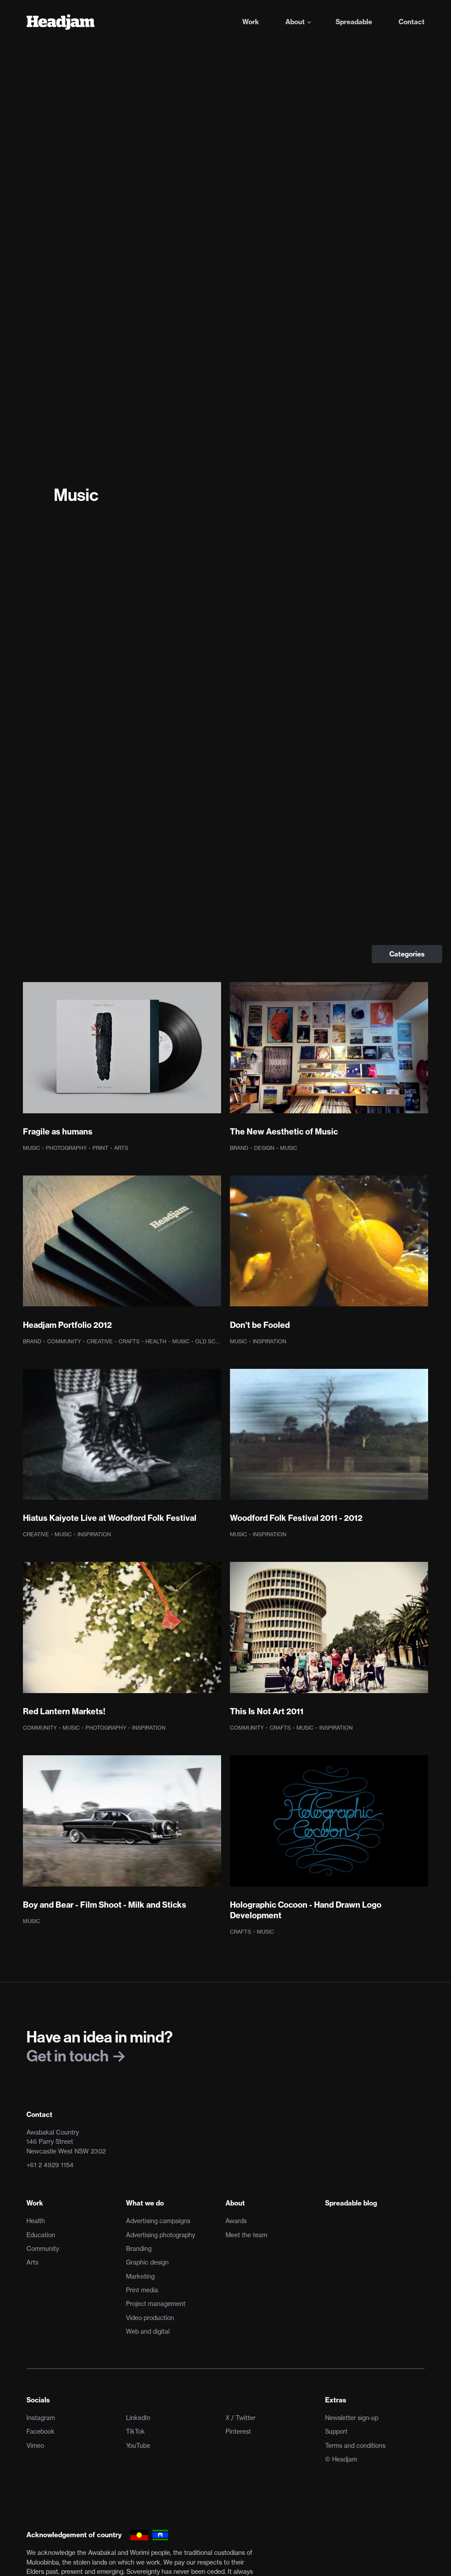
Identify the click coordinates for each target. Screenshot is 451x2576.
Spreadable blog (351, 2203)
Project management (156, 2304)
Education (41, 2235)
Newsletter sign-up (352, 2418)
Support (336, 2431)
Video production (150, 2318)
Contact (412, 22)
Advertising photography (161, 2235)
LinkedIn (138, 2418)
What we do (145, 2203)
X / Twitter (240, 2418)
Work (251, 22)
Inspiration (270, 1341)
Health (157, 1341)
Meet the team (246, 2235)
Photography (67, 1148)
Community (65, 1341)
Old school (214, 1341)
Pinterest (238, 2431)
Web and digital (148, 2331)
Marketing (140, 2276)
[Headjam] (61, 22)
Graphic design (147, 2262)
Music (32, 1148)
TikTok (135, 2431)
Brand (240, 1148)
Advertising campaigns (158, 2221)
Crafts (130, 1341)
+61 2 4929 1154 (50, 2165)
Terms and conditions (355, 2446)
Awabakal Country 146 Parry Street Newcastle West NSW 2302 (66, 2142)
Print (101, 1148)
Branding (139, 2249)
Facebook (41, 2431)
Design (265, 1148)
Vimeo (35, 2446)
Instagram (41, 2418)
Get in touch (69, 2056)
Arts (121, 1148)
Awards (236, 2221)
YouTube (138, 2446)
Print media (142, 2290)
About (235, 2203)
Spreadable (354, 22)
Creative (100, 1341)
